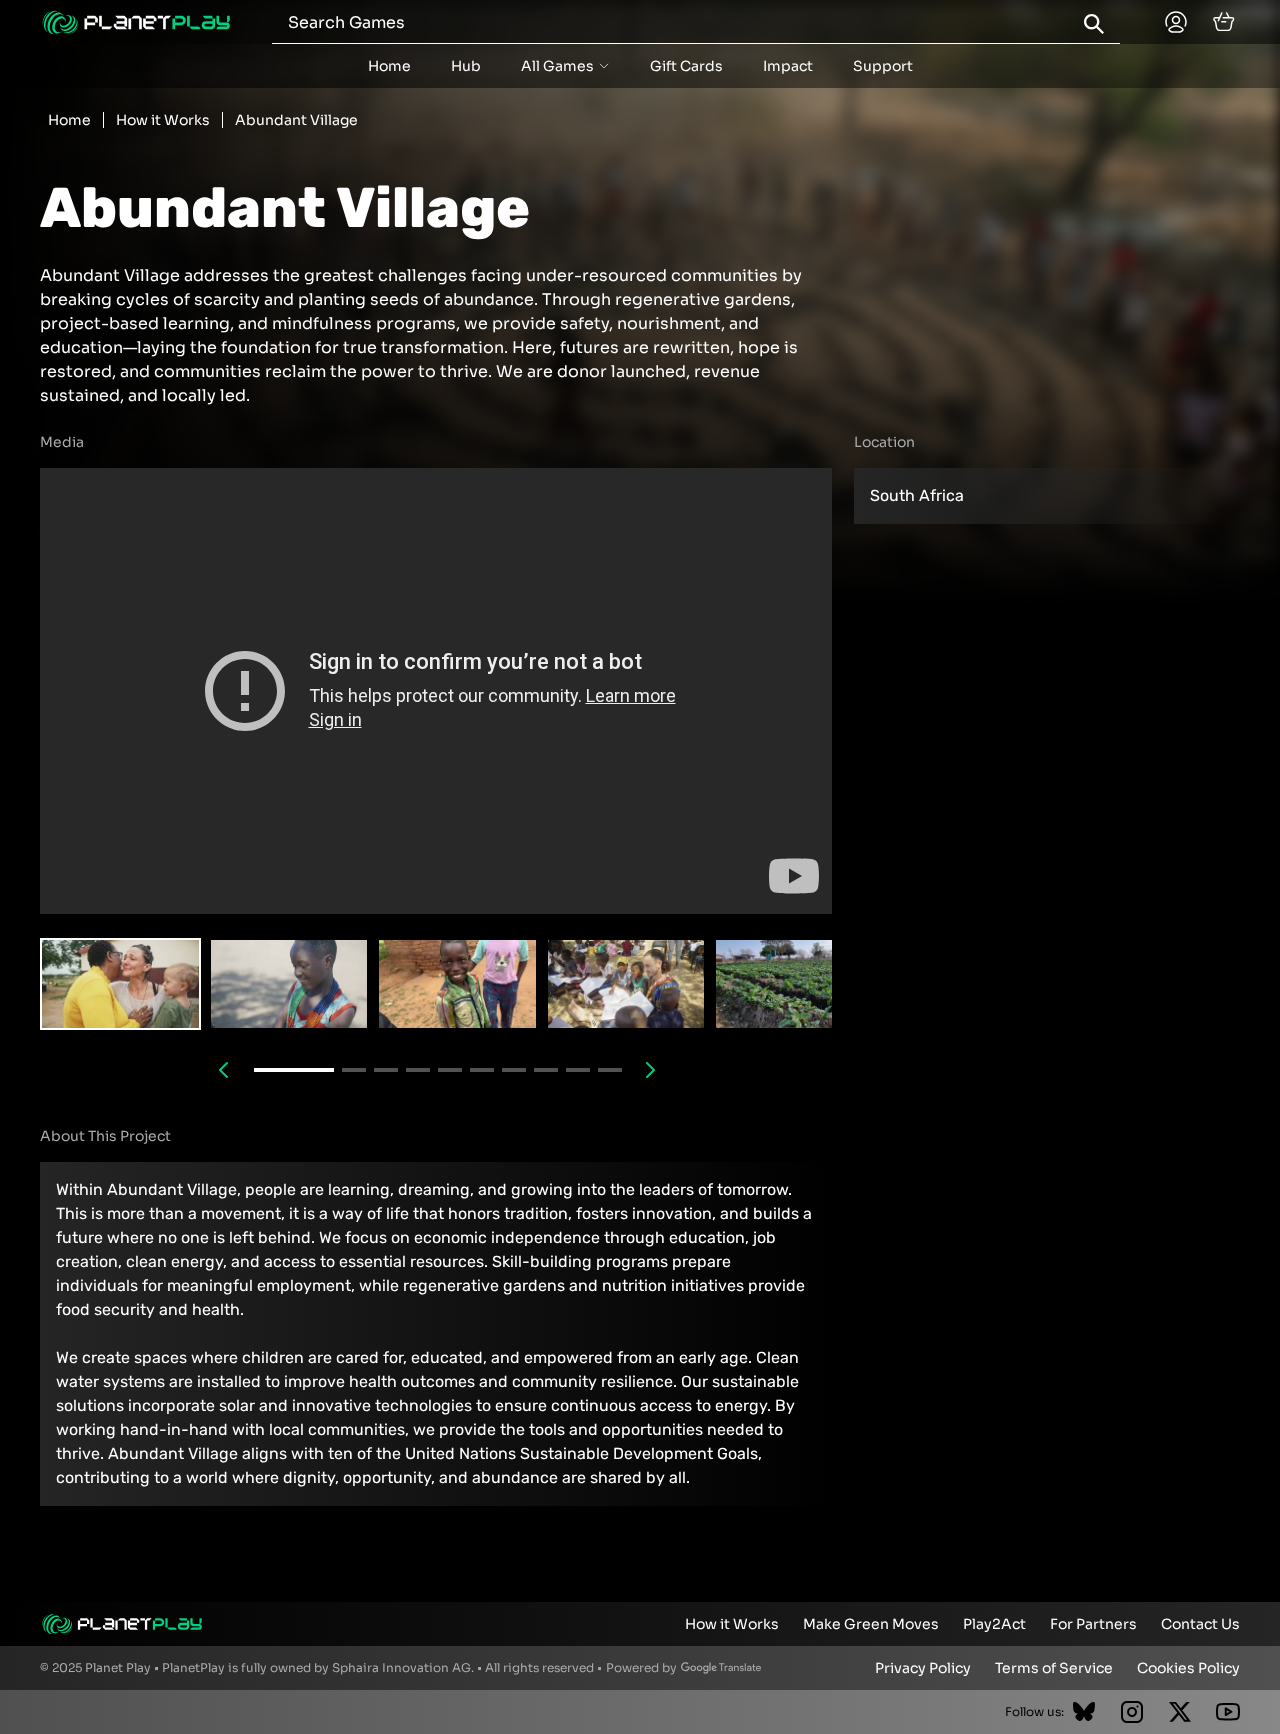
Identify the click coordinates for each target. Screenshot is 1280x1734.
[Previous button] (223, 1070)
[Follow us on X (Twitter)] (1180, 1712)
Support (883, 66)
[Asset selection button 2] (457, 984)
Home (389, 66)
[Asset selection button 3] (626, 984)
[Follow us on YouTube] (1228, 1712)
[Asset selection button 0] (120, 984)
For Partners (1093, 1624)
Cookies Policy (1188, 1668)
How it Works (163, 120)
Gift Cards (686, 66)
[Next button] (650, 1070)
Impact (788, 66)
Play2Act (994, 1624)
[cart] (1224, 22)
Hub (466, 66)
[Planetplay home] (136, 22)
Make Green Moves (871, 1624)
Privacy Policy (923, 1668)
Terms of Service (1054, 1668)
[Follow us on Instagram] (1132, 1712)
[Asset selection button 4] (794, 984)
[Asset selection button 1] (289, 984)
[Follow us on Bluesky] (1084, 1712)
